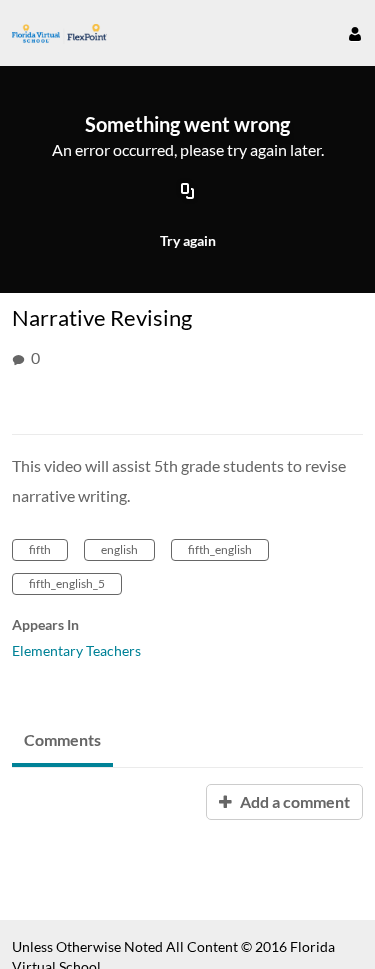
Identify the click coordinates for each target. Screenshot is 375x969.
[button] (347, 32)
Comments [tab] (62, 739)
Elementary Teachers (76, 650)
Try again (188, 240)
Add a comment (293, 801)
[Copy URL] (188, 193)
